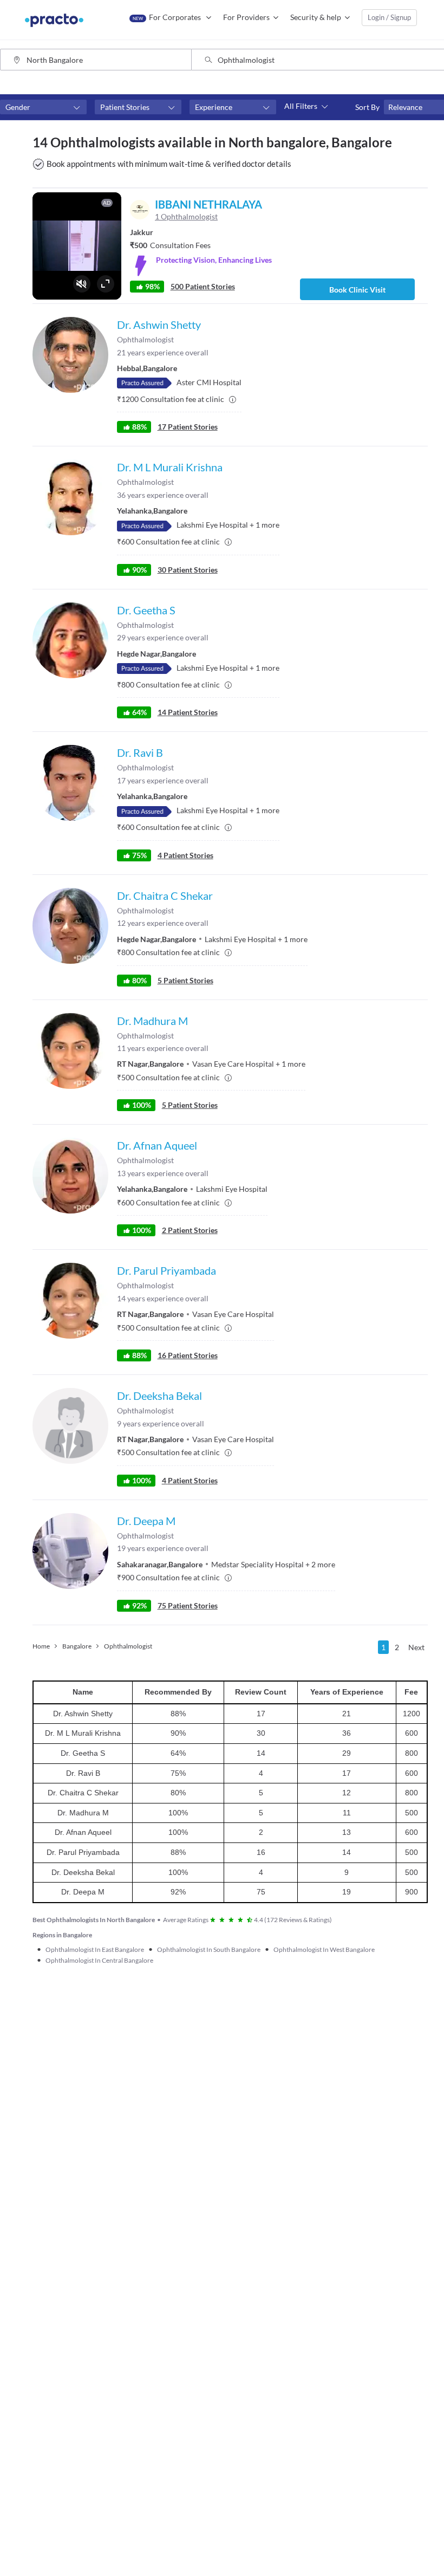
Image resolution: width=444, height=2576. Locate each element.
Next (416, 1647)
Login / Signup (389, 17)
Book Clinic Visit (357, 290)
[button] (43, 107)
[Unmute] (82, 284)
